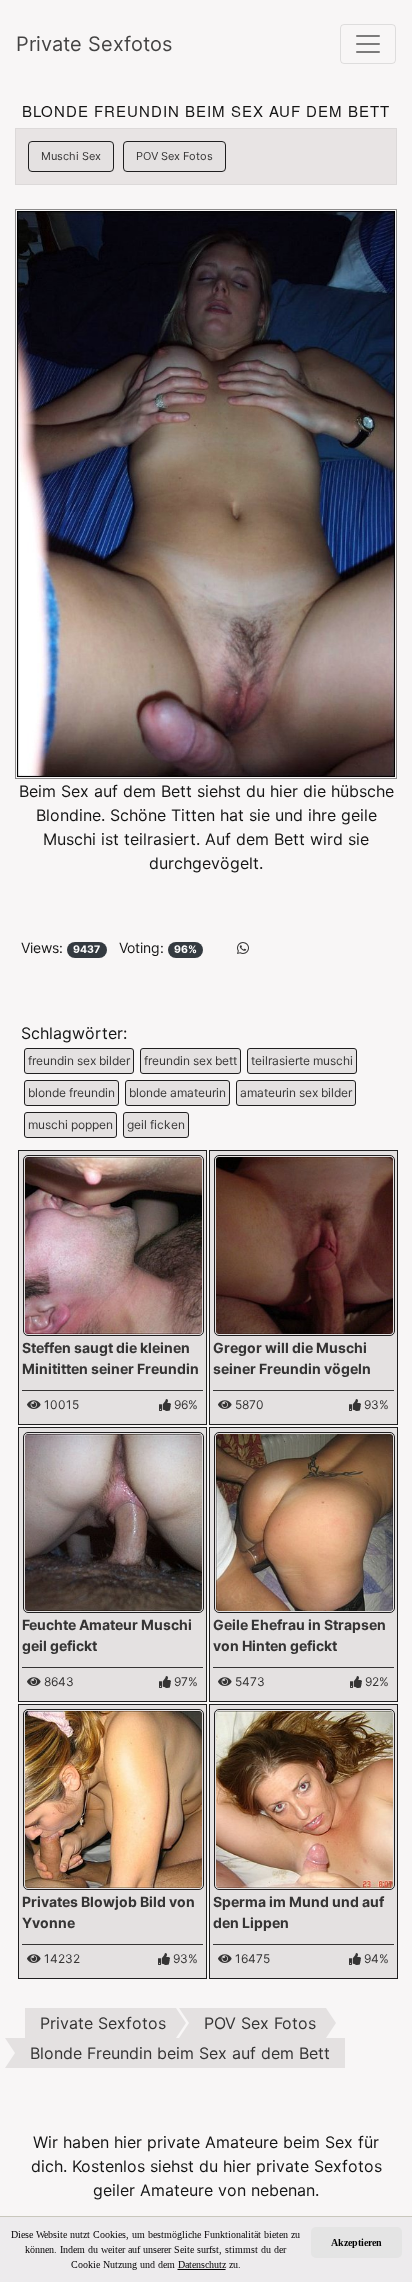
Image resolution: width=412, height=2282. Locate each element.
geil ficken (156, 1124)
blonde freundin (71, 1092)
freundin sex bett (190, 1060)
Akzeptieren (356, 2242)
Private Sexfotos (94, 44)
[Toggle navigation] (368, 44)
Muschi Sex (71, 156)
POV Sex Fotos (174, 156)
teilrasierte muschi (302, 1060)
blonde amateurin (177, 1092)
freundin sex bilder (79, 1060)
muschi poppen (70, 1124)
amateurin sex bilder (296, 1092)
